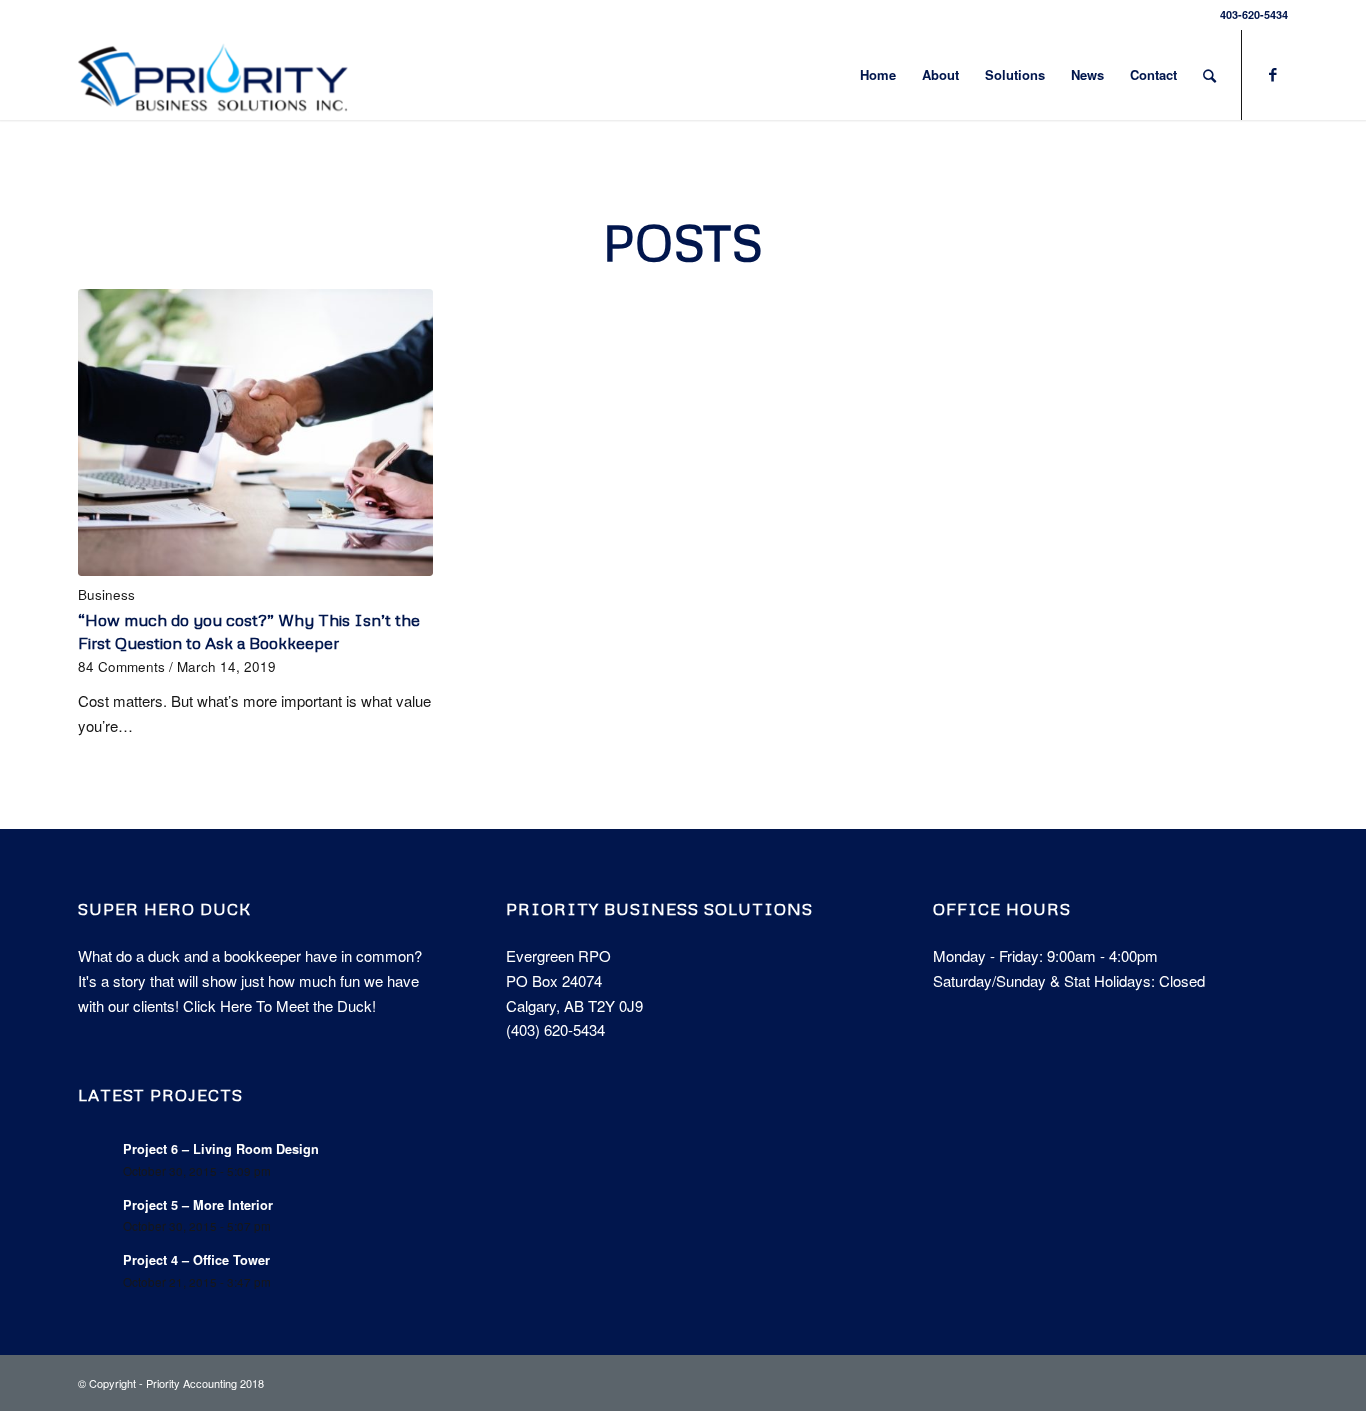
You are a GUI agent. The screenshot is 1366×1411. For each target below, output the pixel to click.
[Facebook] (1273, 74)
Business (106, 594)
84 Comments (121, 666)
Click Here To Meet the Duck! (279, 1005)
